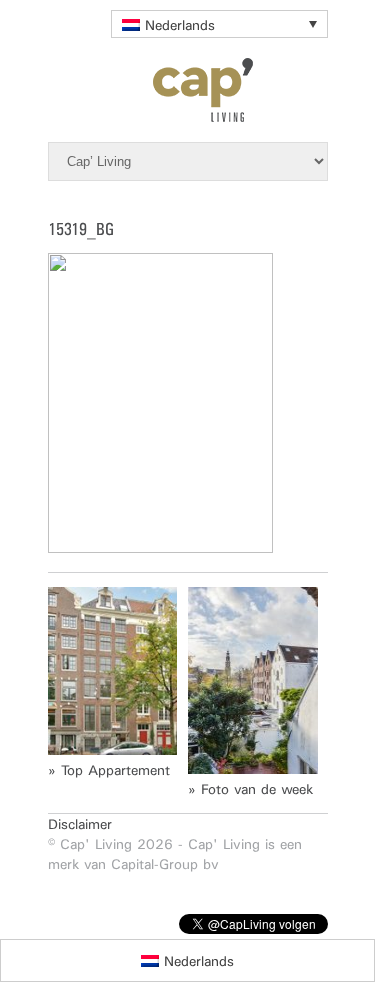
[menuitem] (219, 24)
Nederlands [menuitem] (180, 25)
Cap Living (188, 90)
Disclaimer (80, 824)
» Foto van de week (250, 789)
